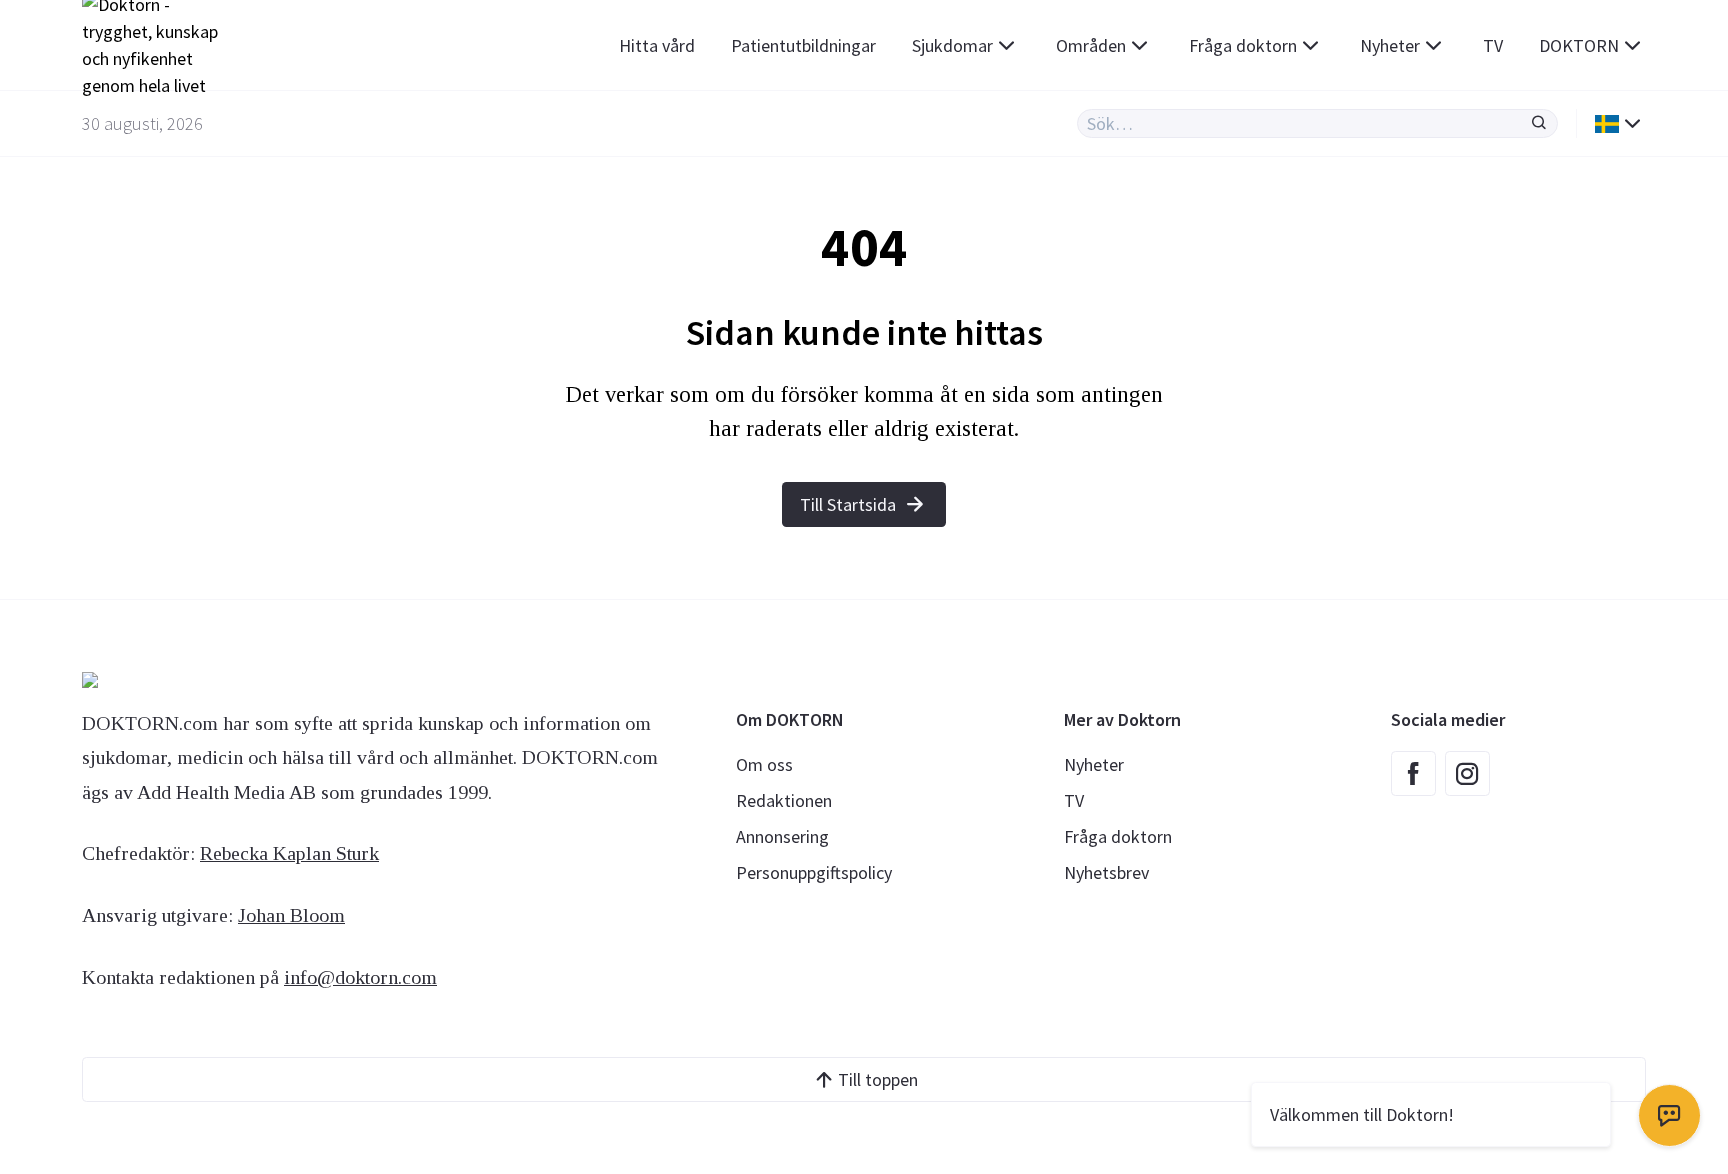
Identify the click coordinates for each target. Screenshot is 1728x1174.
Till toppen (878, 1079)
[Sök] (1539, 123)
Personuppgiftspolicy (814, 872)
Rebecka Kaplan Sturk (289, 853)
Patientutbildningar (803, 45)
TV (1493, 45)
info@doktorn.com (360, 977)
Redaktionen (784, 800)
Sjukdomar (952, 45)
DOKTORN (1579, 45)
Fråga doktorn (1243, 45)
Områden (1091, 45)
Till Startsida (848, 504)
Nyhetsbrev (1106, 872)
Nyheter (1390, 45)
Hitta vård (657, 45)
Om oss (764, 764)
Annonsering (782, 836)
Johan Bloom (291, 915)
